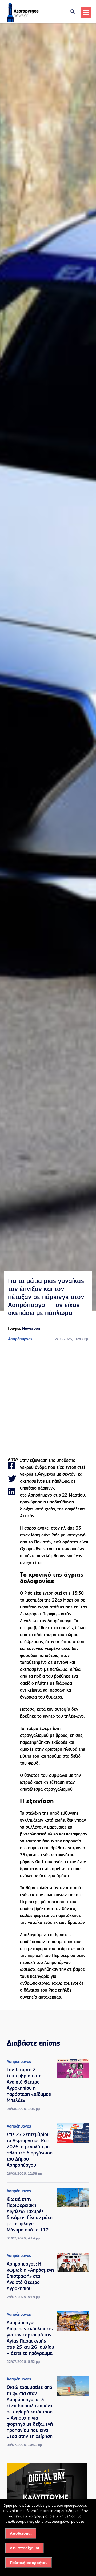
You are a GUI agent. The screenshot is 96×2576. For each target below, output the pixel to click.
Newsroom (32, 1329)
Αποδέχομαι (21, 2533)
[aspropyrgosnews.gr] (23, 21)
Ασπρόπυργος (20, 1339)
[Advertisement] (48, 1400)
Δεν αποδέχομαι (25, 2548)
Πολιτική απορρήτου (29, 2563)
